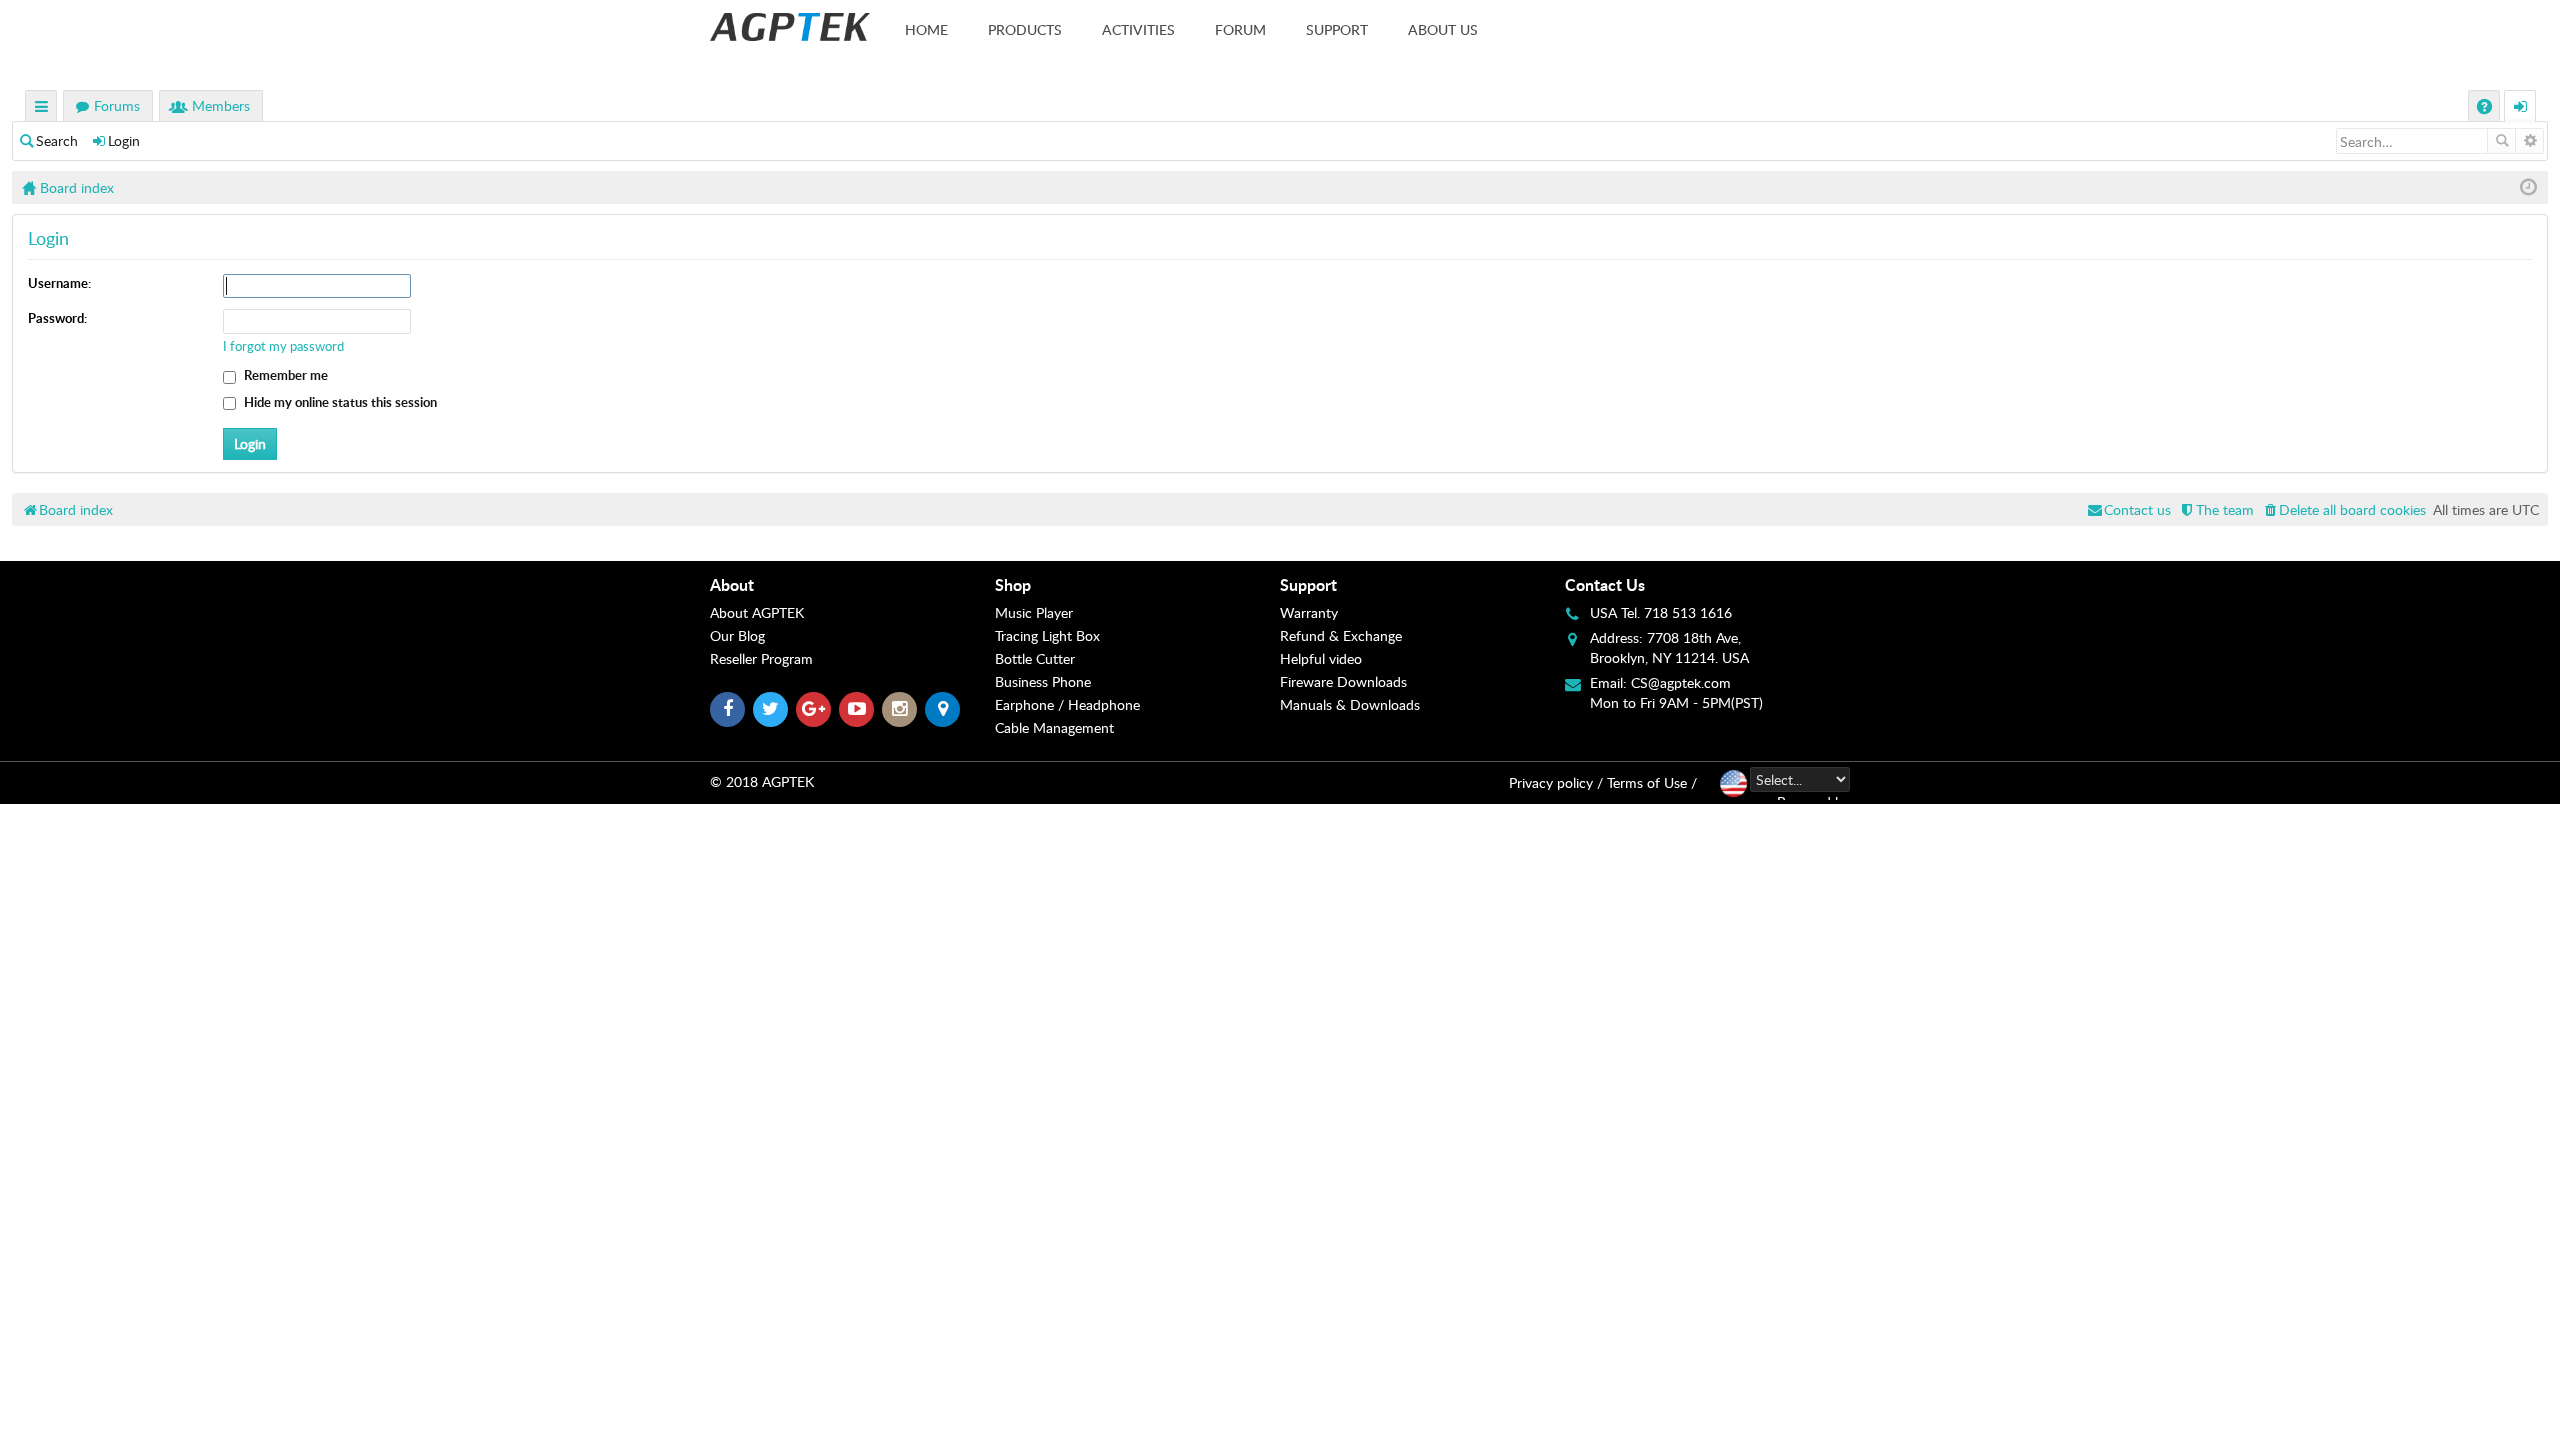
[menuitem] (2343, 509)
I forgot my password (283, 346)
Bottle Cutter (1035, 658)
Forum (1240, 29)
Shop (1013, 584)
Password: (57, 318)
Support (1337, 29)
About (732, 584)
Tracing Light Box (1047, 635)
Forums (117, 105)
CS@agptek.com (1681, 682)
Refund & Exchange (1341, 635)
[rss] (942, 709)
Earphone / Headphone (1067, 704)
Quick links (42, 108)
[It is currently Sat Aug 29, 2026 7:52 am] (2528, 187)
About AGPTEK (757, 612)
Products (1025, 29)
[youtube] (856, 709)
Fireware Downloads (1343, 681)
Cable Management (1054, 727)
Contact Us (1605, 584)
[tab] (852, 585)
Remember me (284, 375)
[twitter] (770, 709)
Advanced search (2529, 141)
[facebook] (727, 709)
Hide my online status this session (339, 402)
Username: (59, 283)
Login (124, 140)
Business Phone (1043, 681)
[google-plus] (813, 709)
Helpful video (1321, 658)
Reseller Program (761, 658)
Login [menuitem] (2521, 108)
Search (57, 140)
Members (221, 105)
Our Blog (737, 635)
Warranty (1309, 612)
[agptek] (790, 27)
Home (926, 29)
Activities (1138, 29)
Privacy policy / (1556, 782)
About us (1443, 29)
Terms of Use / (1652, 782)
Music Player (1034, 612)
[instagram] (899, 709)
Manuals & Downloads (1350, 704)
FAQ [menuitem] (2486, 108)
